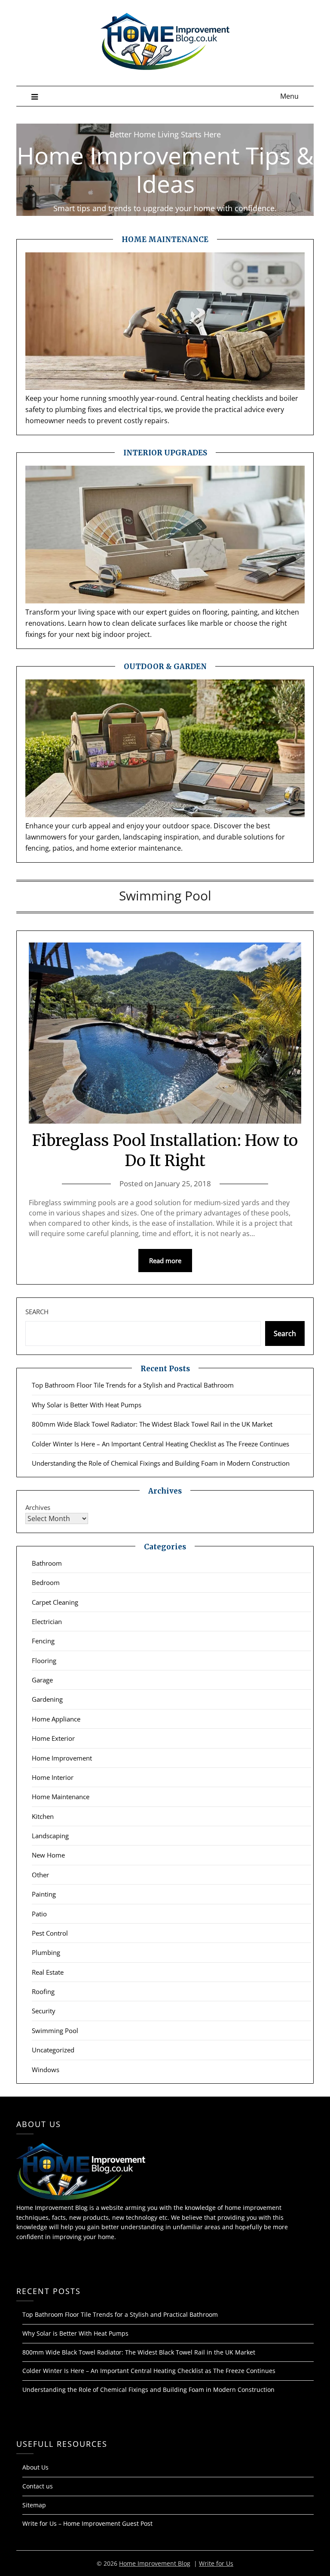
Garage (42, 1680)
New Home (48, 1855)
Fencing (43, 1641)
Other (40, 1875)
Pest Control (50, 1933)
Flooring (44, 1661)
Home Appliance (56, 1719)
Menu (289, 96)
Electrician (47, 1621)
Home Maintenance (61, 1797)
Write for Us (216, 2563)
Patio (39, 1914)
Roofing (43, 1991)
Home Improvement (62, 1758)
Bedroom (46, 1582)
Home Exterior (53, 1738)
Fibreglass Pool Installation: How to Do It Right (165, 1151)
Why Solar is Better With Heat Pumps (87, 1405)
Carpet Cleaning (55, 1602)
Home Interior (53, 1777)
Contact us (38, 2486)
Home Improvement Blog (155, 2563)
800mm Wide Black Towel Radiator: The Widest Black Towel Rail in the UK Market (152, 1424)
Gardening (47, 1699)
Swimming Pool (55, 2030)
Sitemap (34, 2505)
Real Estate (48, 1972)
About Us (35, 2467)
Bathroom (47, 1563)
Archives (38, 1507)
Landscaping (50, 1836)
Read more (165, 1261)
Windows (46, 2070)
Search (37, 1312)
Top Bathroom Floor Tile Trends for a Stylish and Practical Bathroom (133, 1385)
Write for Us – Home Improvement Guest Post (87, 2523)
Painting (44, 1894)
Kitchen (43, 1816)
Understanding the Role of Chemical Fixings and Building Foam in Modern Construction (161, 1463)
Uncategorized (53, 2050)
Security (44, 2011)
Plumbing (46, 1952)
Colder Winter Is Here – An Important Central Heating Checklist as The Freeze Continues (160, 1444)
